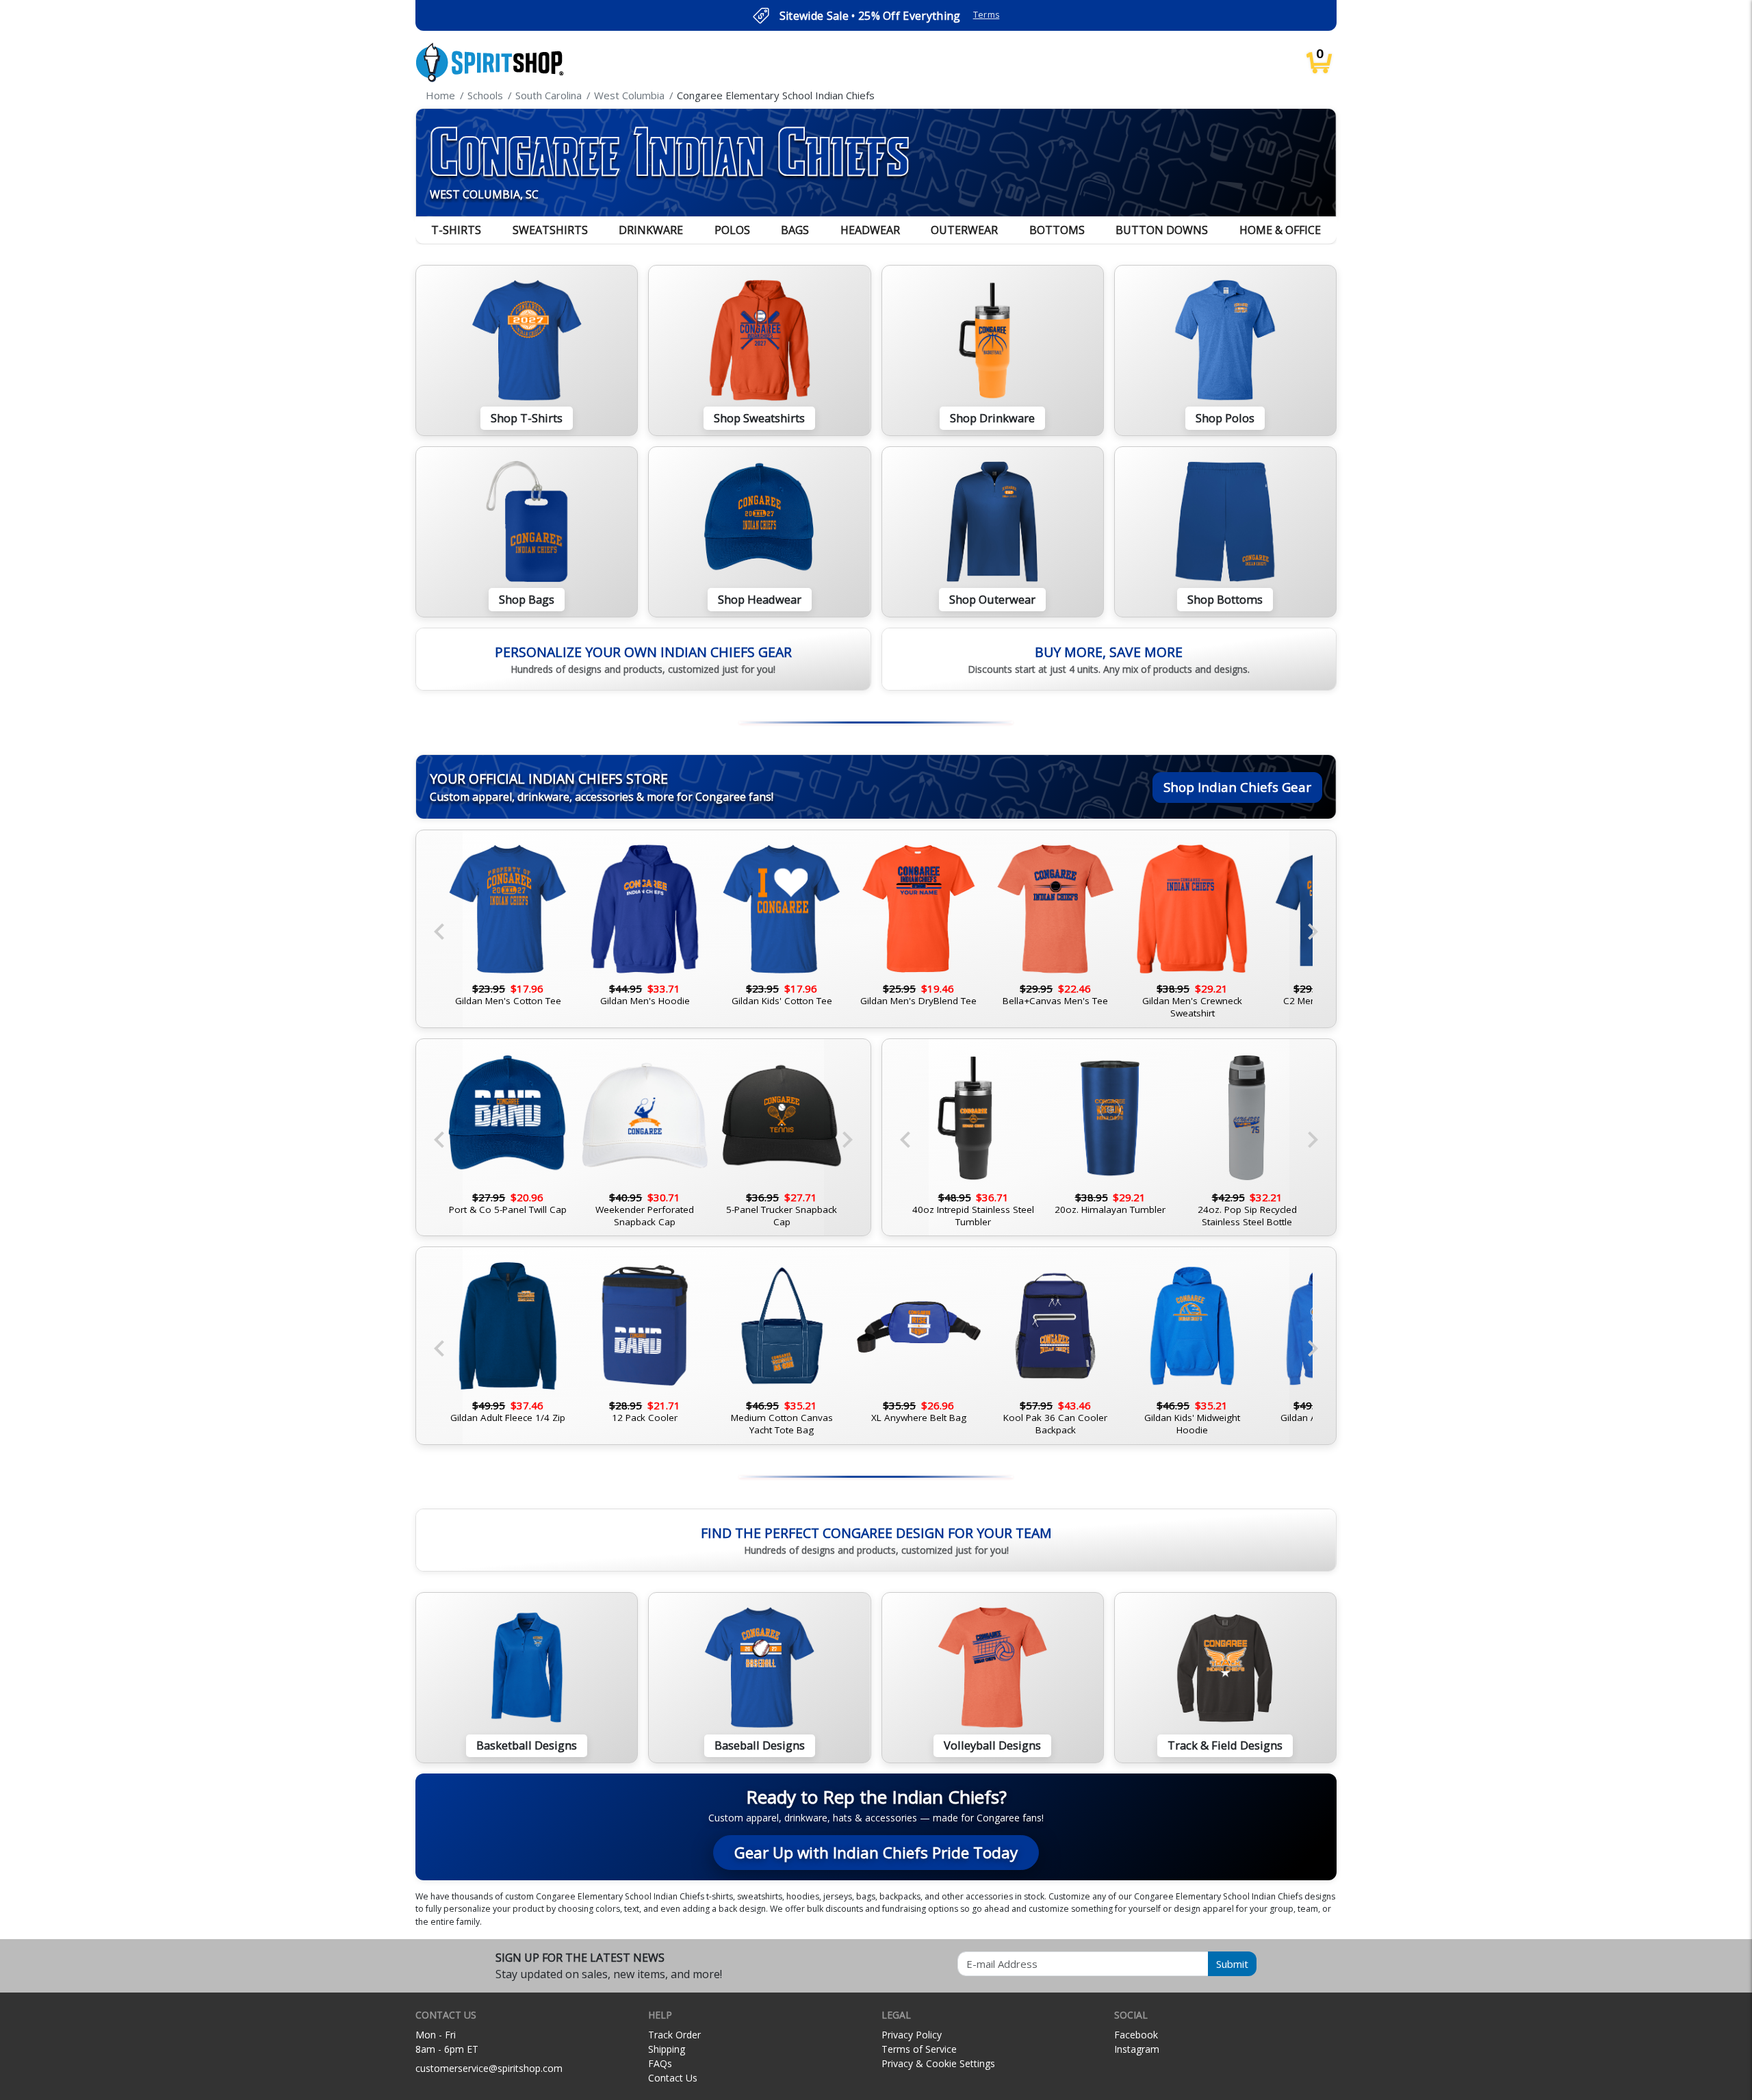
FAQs (660, 2063)
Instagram (1137, 2049)
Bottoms (1057, 230)
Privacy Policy (912, 2035)
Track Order (674, 2035)
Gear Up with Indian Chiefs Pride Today (876, 1853)
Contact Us (673, 2078)
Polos (732, 230)
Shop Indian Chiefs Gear (1237, 787)
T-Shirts (456, 230)
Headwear (870, 230)
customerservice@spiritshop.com (489, 2068)
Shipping (667, 2049)
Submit (1232, 1964)
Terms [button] (987, 15)
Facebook (1136, 2035)
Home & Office (1280, 230)
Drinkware (651, 230)
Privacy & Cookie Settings (938, 2063)
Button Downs (1162, 230)
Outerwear (964, 230)
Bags (795, 230)
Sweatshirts (550, 230)
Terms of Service (919, 2049)
